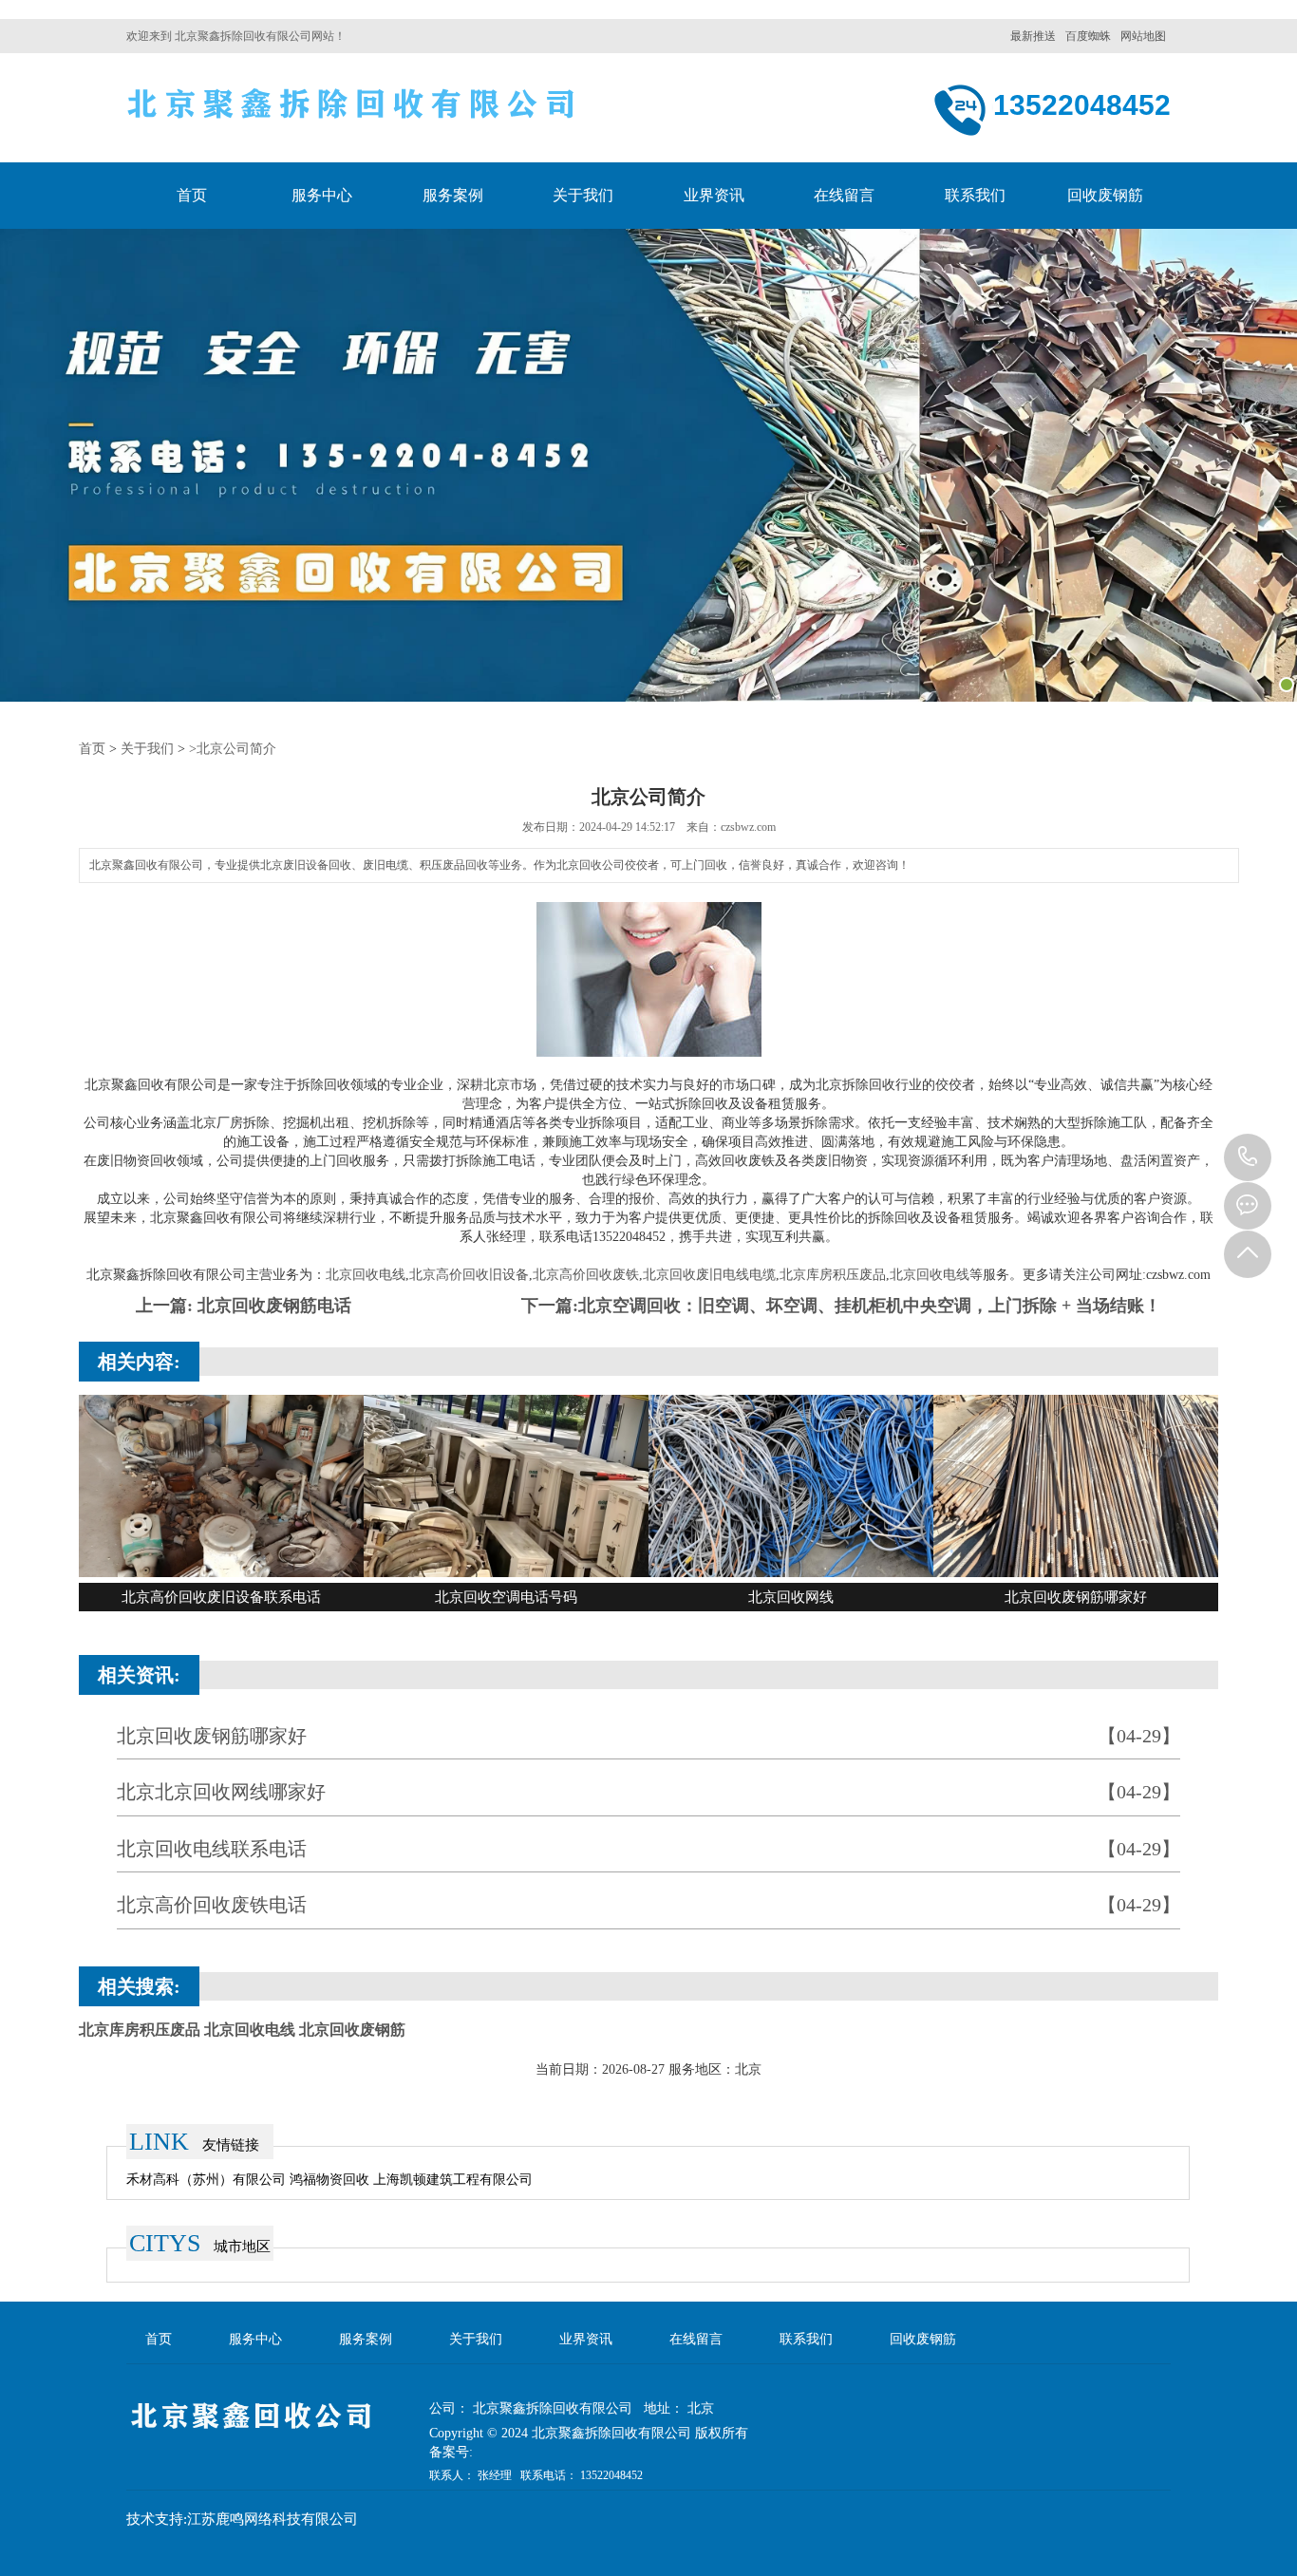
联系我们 (975, 195)
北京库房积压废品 (833, 1275)
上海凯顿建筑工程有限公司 (453, 2180)
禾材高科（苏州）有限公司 (208, 2180)
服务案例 (453, 195)
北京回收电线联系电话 (648, 1849)
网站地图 (1143, 36)
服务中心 (322, 195)
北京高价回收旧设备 (469, 1275)
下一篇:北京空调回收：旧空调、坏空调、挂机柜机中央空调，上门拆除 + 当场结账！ (841, 1306)
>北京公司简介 (233, 749)
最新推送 (1033, 36)
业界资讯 (714, 195)
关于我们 (583, 195)
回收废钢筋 (1105, 195)
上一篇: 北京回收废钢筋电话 (244, 1306)
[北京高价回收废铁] (352, 111)
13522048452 (1248, 1157)
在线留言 (844, 195)
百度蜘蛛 (1088, 36)
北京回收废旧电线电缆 (709, 1275)
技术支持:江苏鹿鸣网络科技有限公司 (242, 2519)
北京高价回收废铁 (586, 1275)
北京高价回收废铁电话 (648, 1905)
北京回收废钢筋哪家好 (648, 1736)
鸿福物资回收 (331, 2180)
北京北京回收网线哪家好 (648, 1792)
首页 (192, 195)
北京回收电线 (366, 1275)
